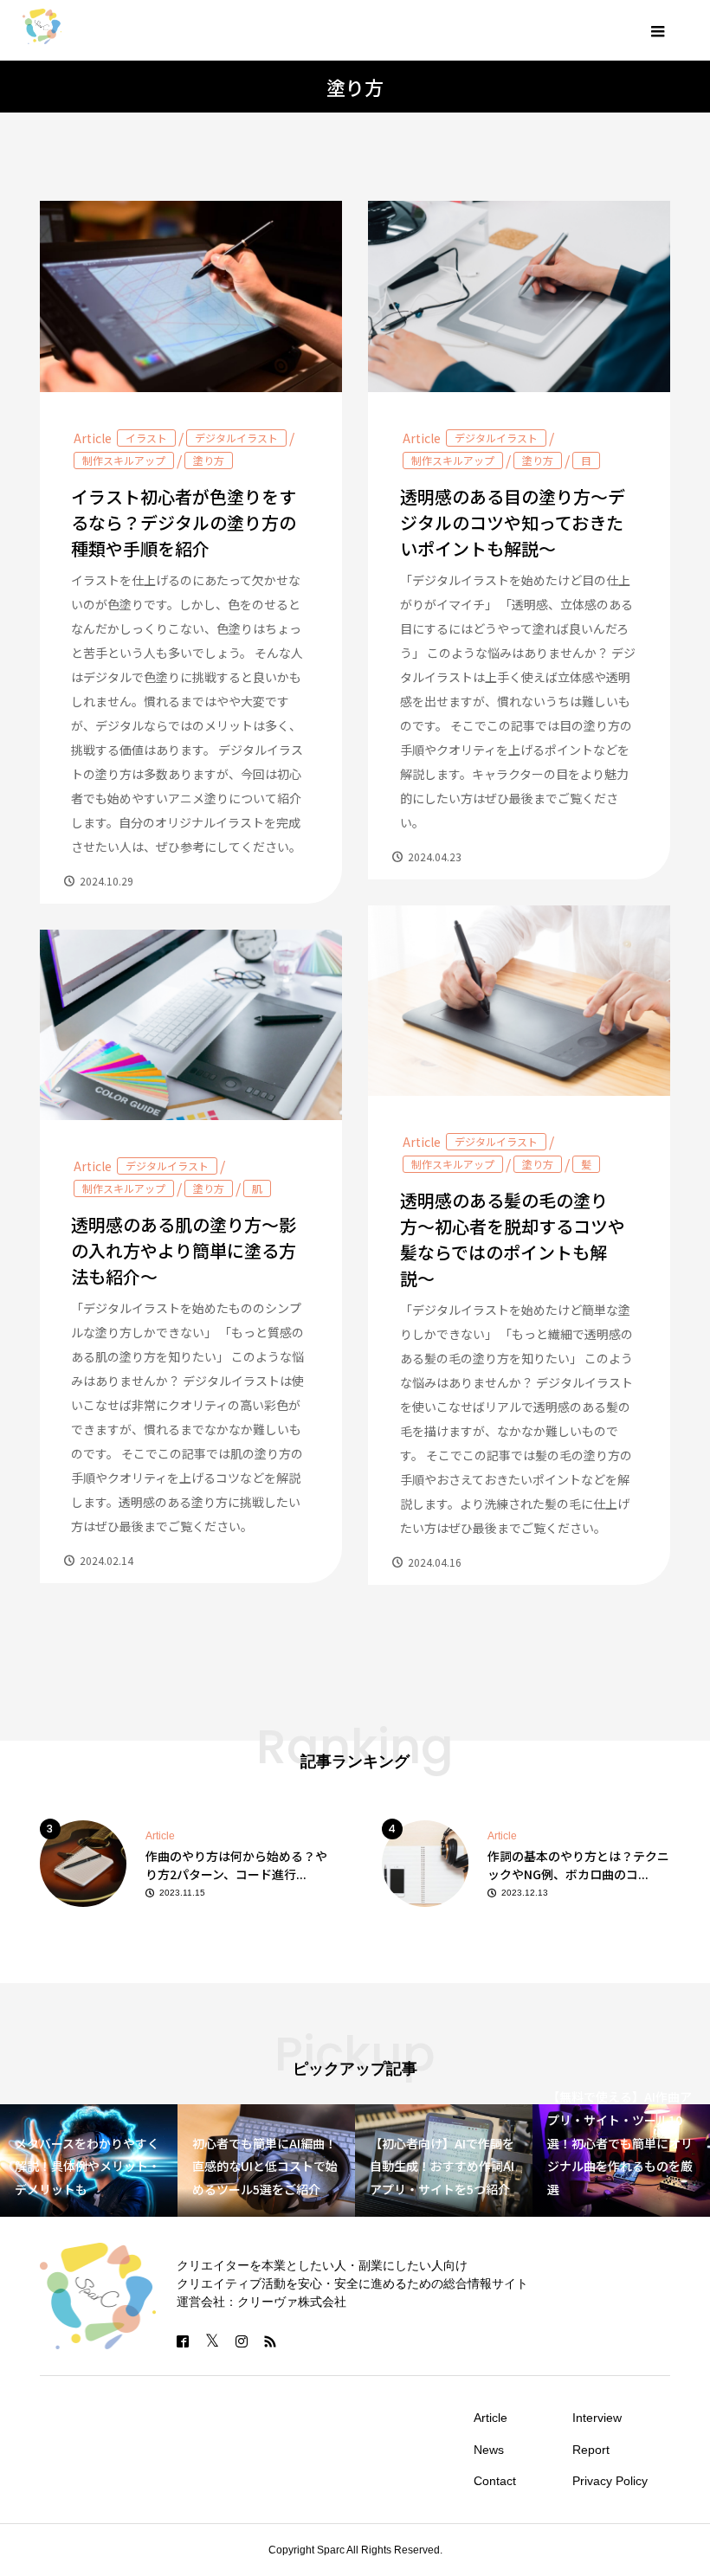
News (489, 2450)
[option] (185, 1862)
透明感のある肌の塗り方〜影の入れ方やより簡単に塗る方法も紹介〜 (184, 1250)
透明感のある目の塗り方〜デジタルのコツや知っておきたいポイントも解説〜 (513, 522)
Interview (597, 2418)
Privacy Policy (610, 2481)
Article (93, 438)
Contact (495, 2481)
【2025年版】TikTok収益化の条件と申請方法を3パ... (576, 1865)
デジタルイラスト (236, 438)
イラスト (146, 438)
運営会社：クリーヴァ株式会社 (261, 2302)
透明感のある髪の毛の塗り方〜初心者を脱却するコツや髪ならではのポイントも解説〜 (513, 1239)
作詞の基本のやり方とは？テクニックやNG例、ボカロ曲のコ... (236, 1865)
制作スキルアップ (124, 460)
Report (591, 2450)
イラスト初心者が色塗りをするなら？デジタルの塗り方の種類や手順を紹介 (184, 522)
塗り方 (209, 460)
